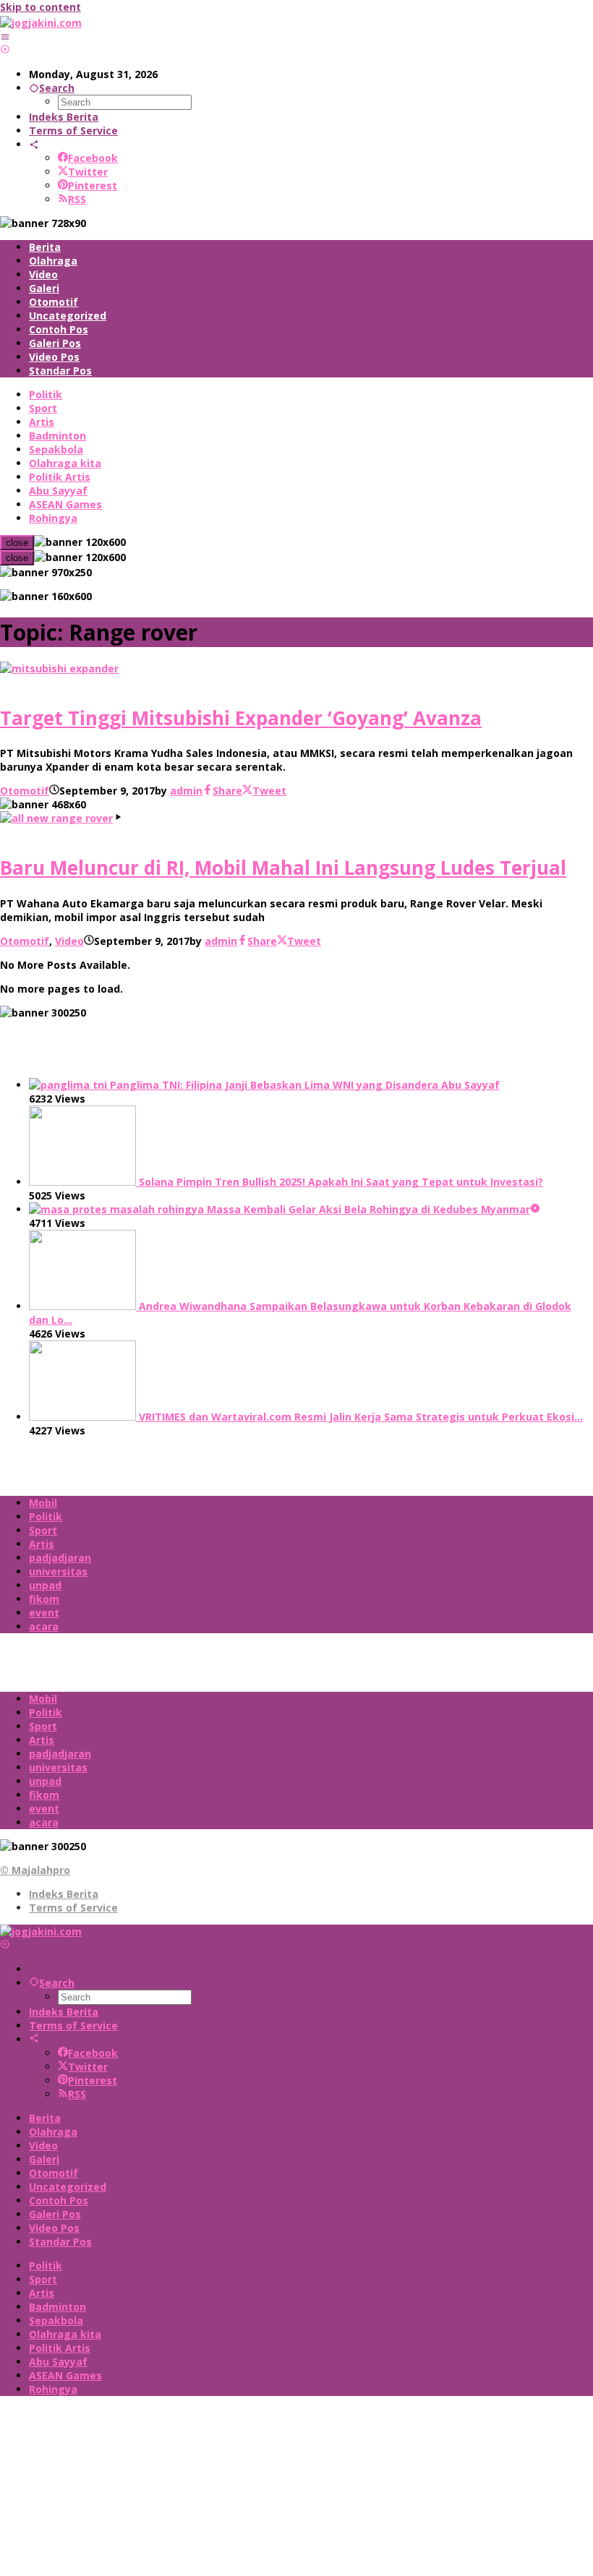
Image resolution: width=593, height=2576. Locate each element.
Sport (43, 1530)
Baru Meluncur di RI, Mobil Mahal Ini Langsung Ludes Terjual (283, 868)
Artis (42, 1544)
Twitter (88, 172)
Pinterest (93, 185)
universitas (58, 1571)
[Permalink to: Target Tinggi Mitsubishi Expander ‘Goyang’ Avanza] (59, 668)
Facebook (93, 158)
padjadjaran (60, 1558)
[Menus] (5, 37)
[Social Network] (34, 144)
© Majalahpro (35, 1870)
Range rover (32, 682)
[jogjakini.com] (41, 23)
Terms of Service (73, 1908)
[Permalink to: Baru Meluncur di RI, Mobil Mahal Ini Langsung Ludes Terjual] (56, 818)
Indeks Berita (64, 1894)
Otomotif (25, 791)
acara (44, 1626)
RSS (77, 199)
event (44, 1613)
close (17, 543)
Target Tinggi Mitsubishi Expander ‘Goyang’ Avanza (241, 718)
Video (69, 941)
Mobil (43, 1503)
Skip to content (40, 7)
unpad (45, 1585)
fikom (44, 1599)
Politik (46, 1516)
